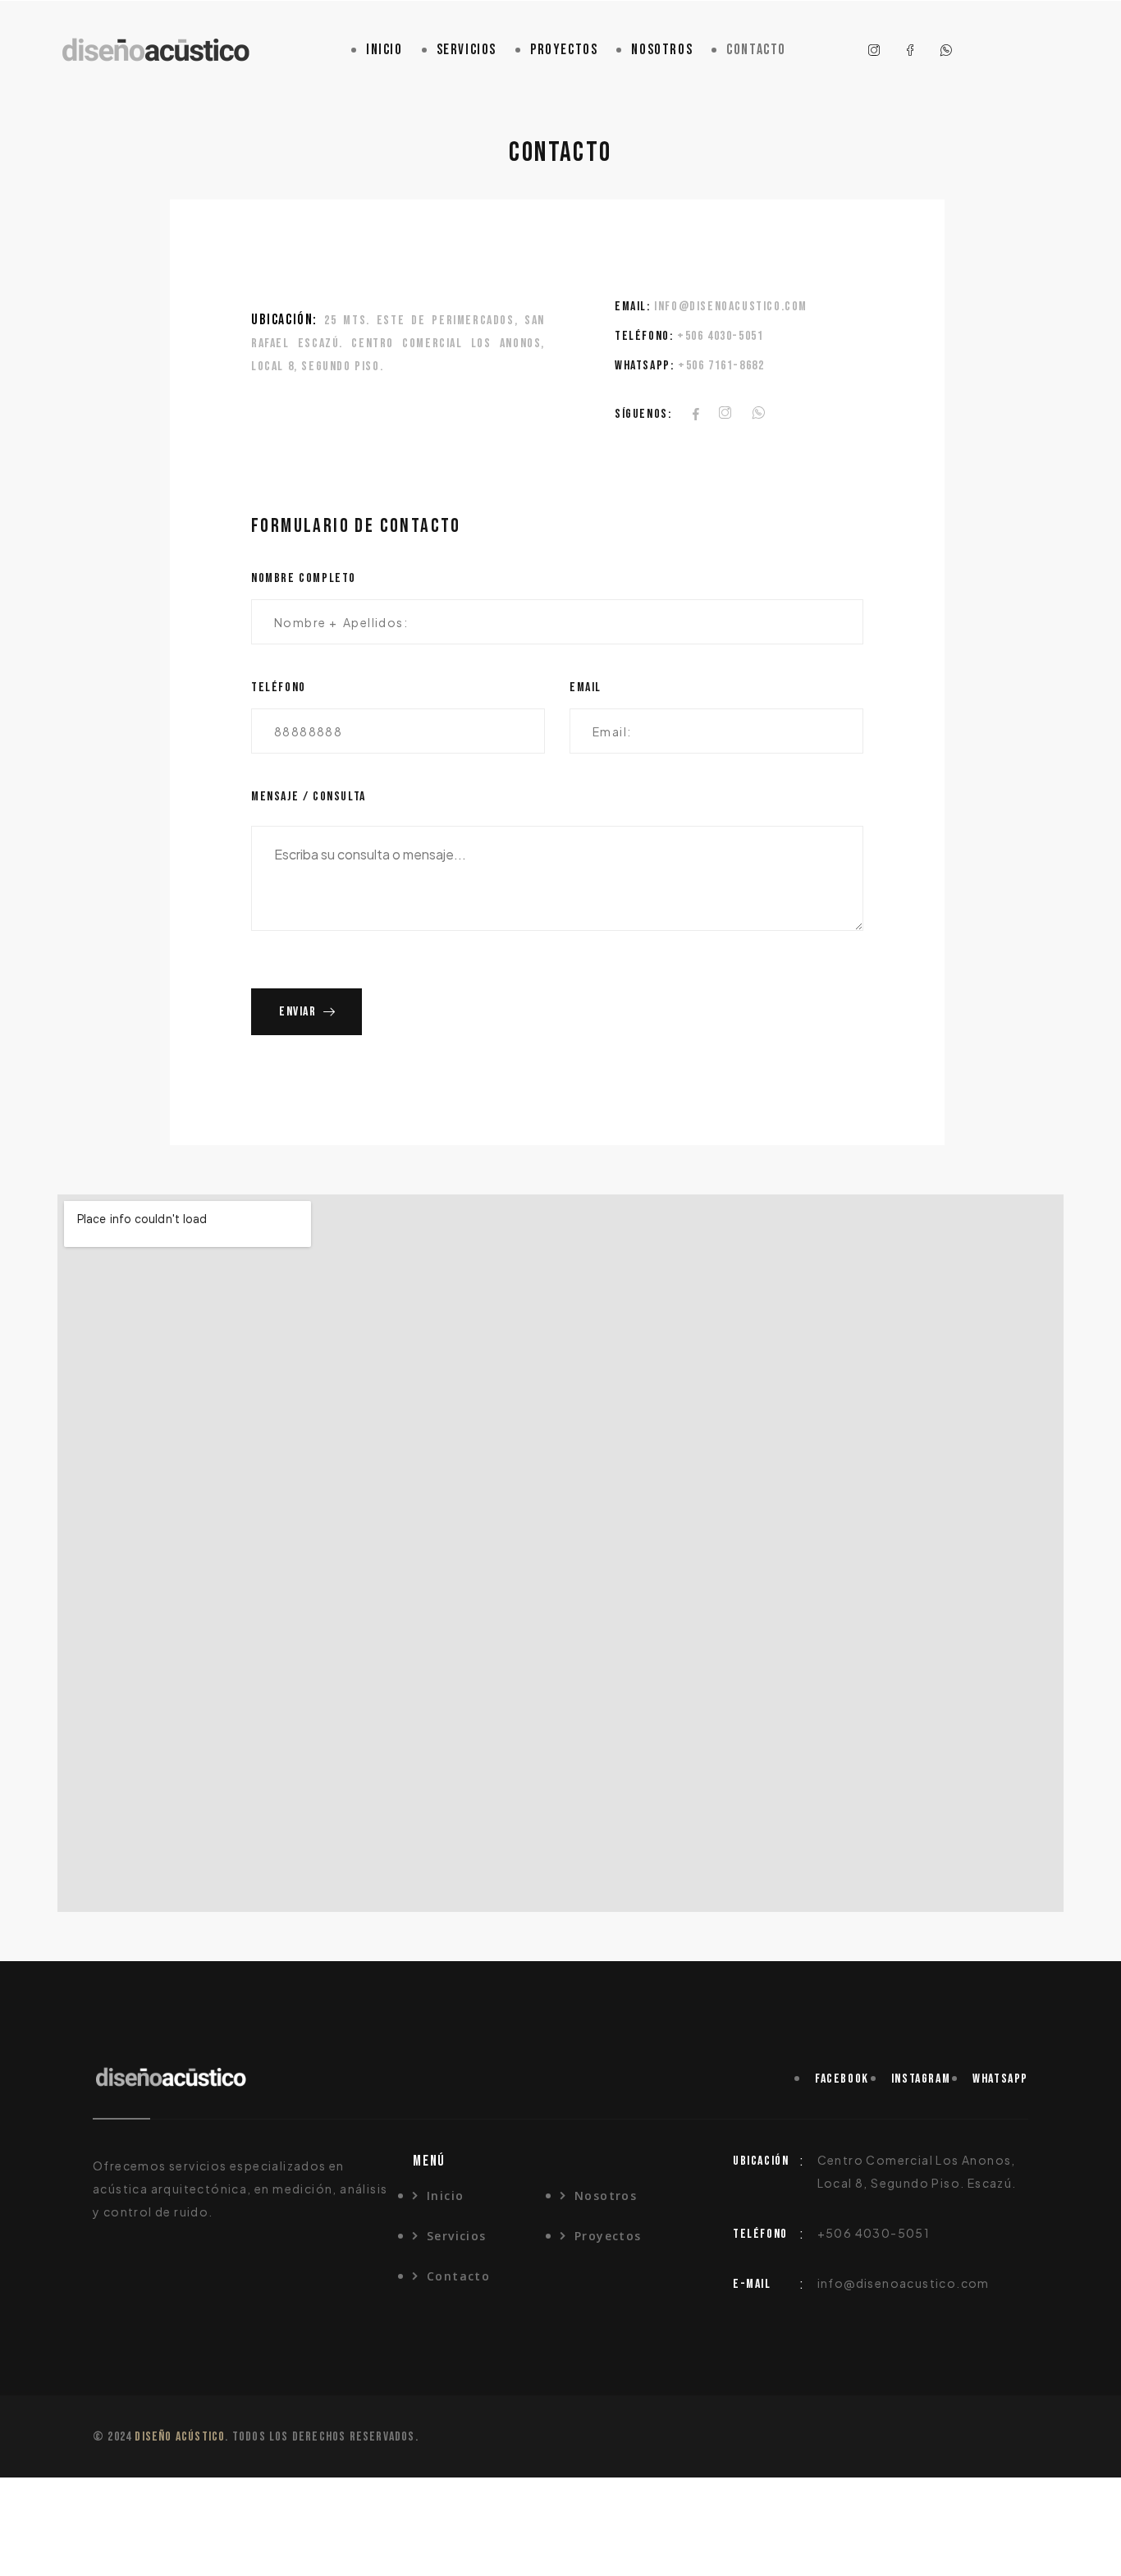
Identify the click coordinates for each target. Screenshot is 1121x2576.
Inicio (384, 50)
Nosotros (662, 50)
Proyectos (564, 50)
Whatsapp (1000, 2079)
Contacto (756, 50)
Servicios (467, 50)
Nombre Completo (304, 578)
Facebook (842, 2079)
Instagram (921, 2079)
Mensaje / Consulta (309, 797)
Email (586, 688)
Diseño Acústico (180, 2437)
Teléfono (279, 688)
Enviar (298, 1012)
